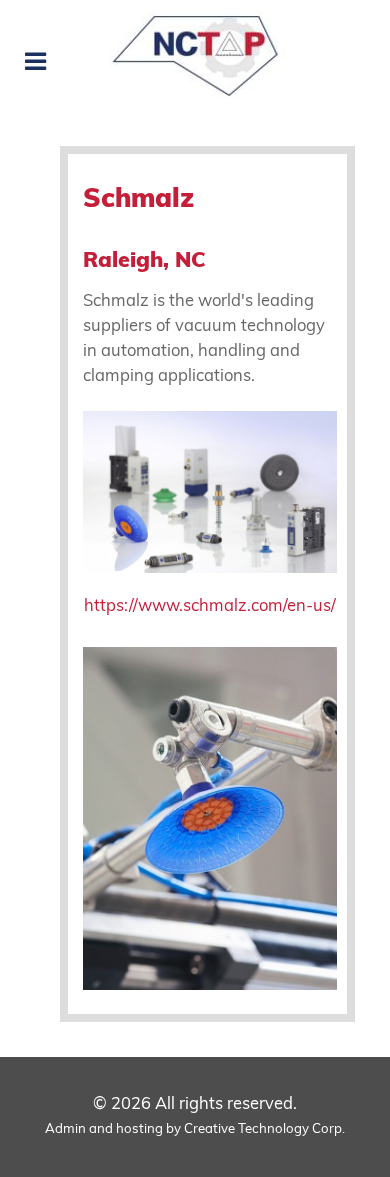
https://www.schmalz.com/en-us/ (210, 607)
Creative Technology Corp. (264, 1129)
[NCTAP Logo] (194, 55)
